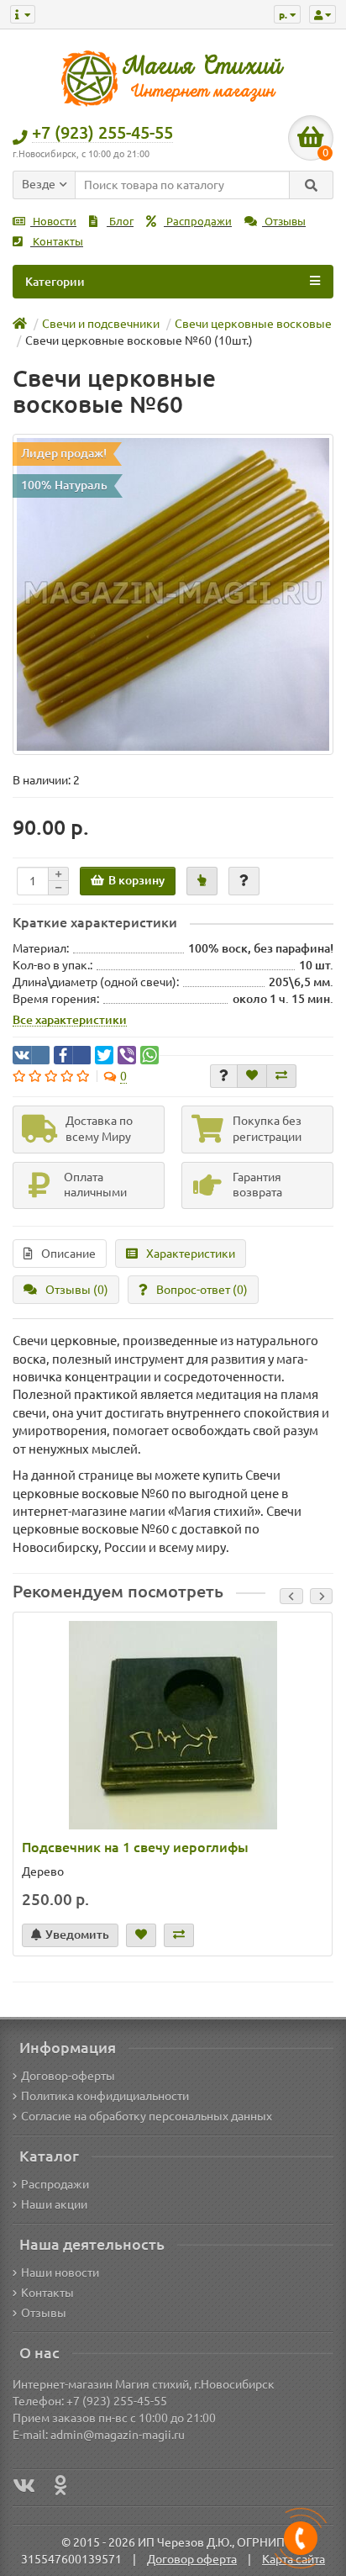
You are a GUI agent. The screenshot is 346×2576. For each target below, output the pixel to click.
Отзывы (284, 222)
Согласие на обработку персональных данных (147, 2116)
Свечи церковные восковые (253, 324)
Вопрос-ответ (202, 1290)
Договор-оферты (68, 2076)
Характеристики (191, 1254)
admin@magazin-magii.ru (118, 2435)
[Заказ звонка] (301, 2538)
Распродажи (198, 222)
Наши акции (54, 2204)
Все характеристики (70, 1020)
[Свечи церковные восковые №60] (173, 594)
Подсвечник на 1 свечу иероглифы (135, 1847)
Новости (53, 222)
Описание (68, 1254)
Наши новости (60, 2272)
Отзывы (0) (77, 1290)
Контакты (57, 242)
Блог (120, 222)
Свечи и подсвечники (101, 324)
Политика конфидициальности (105, 2096)
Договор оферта (192, 2559)
